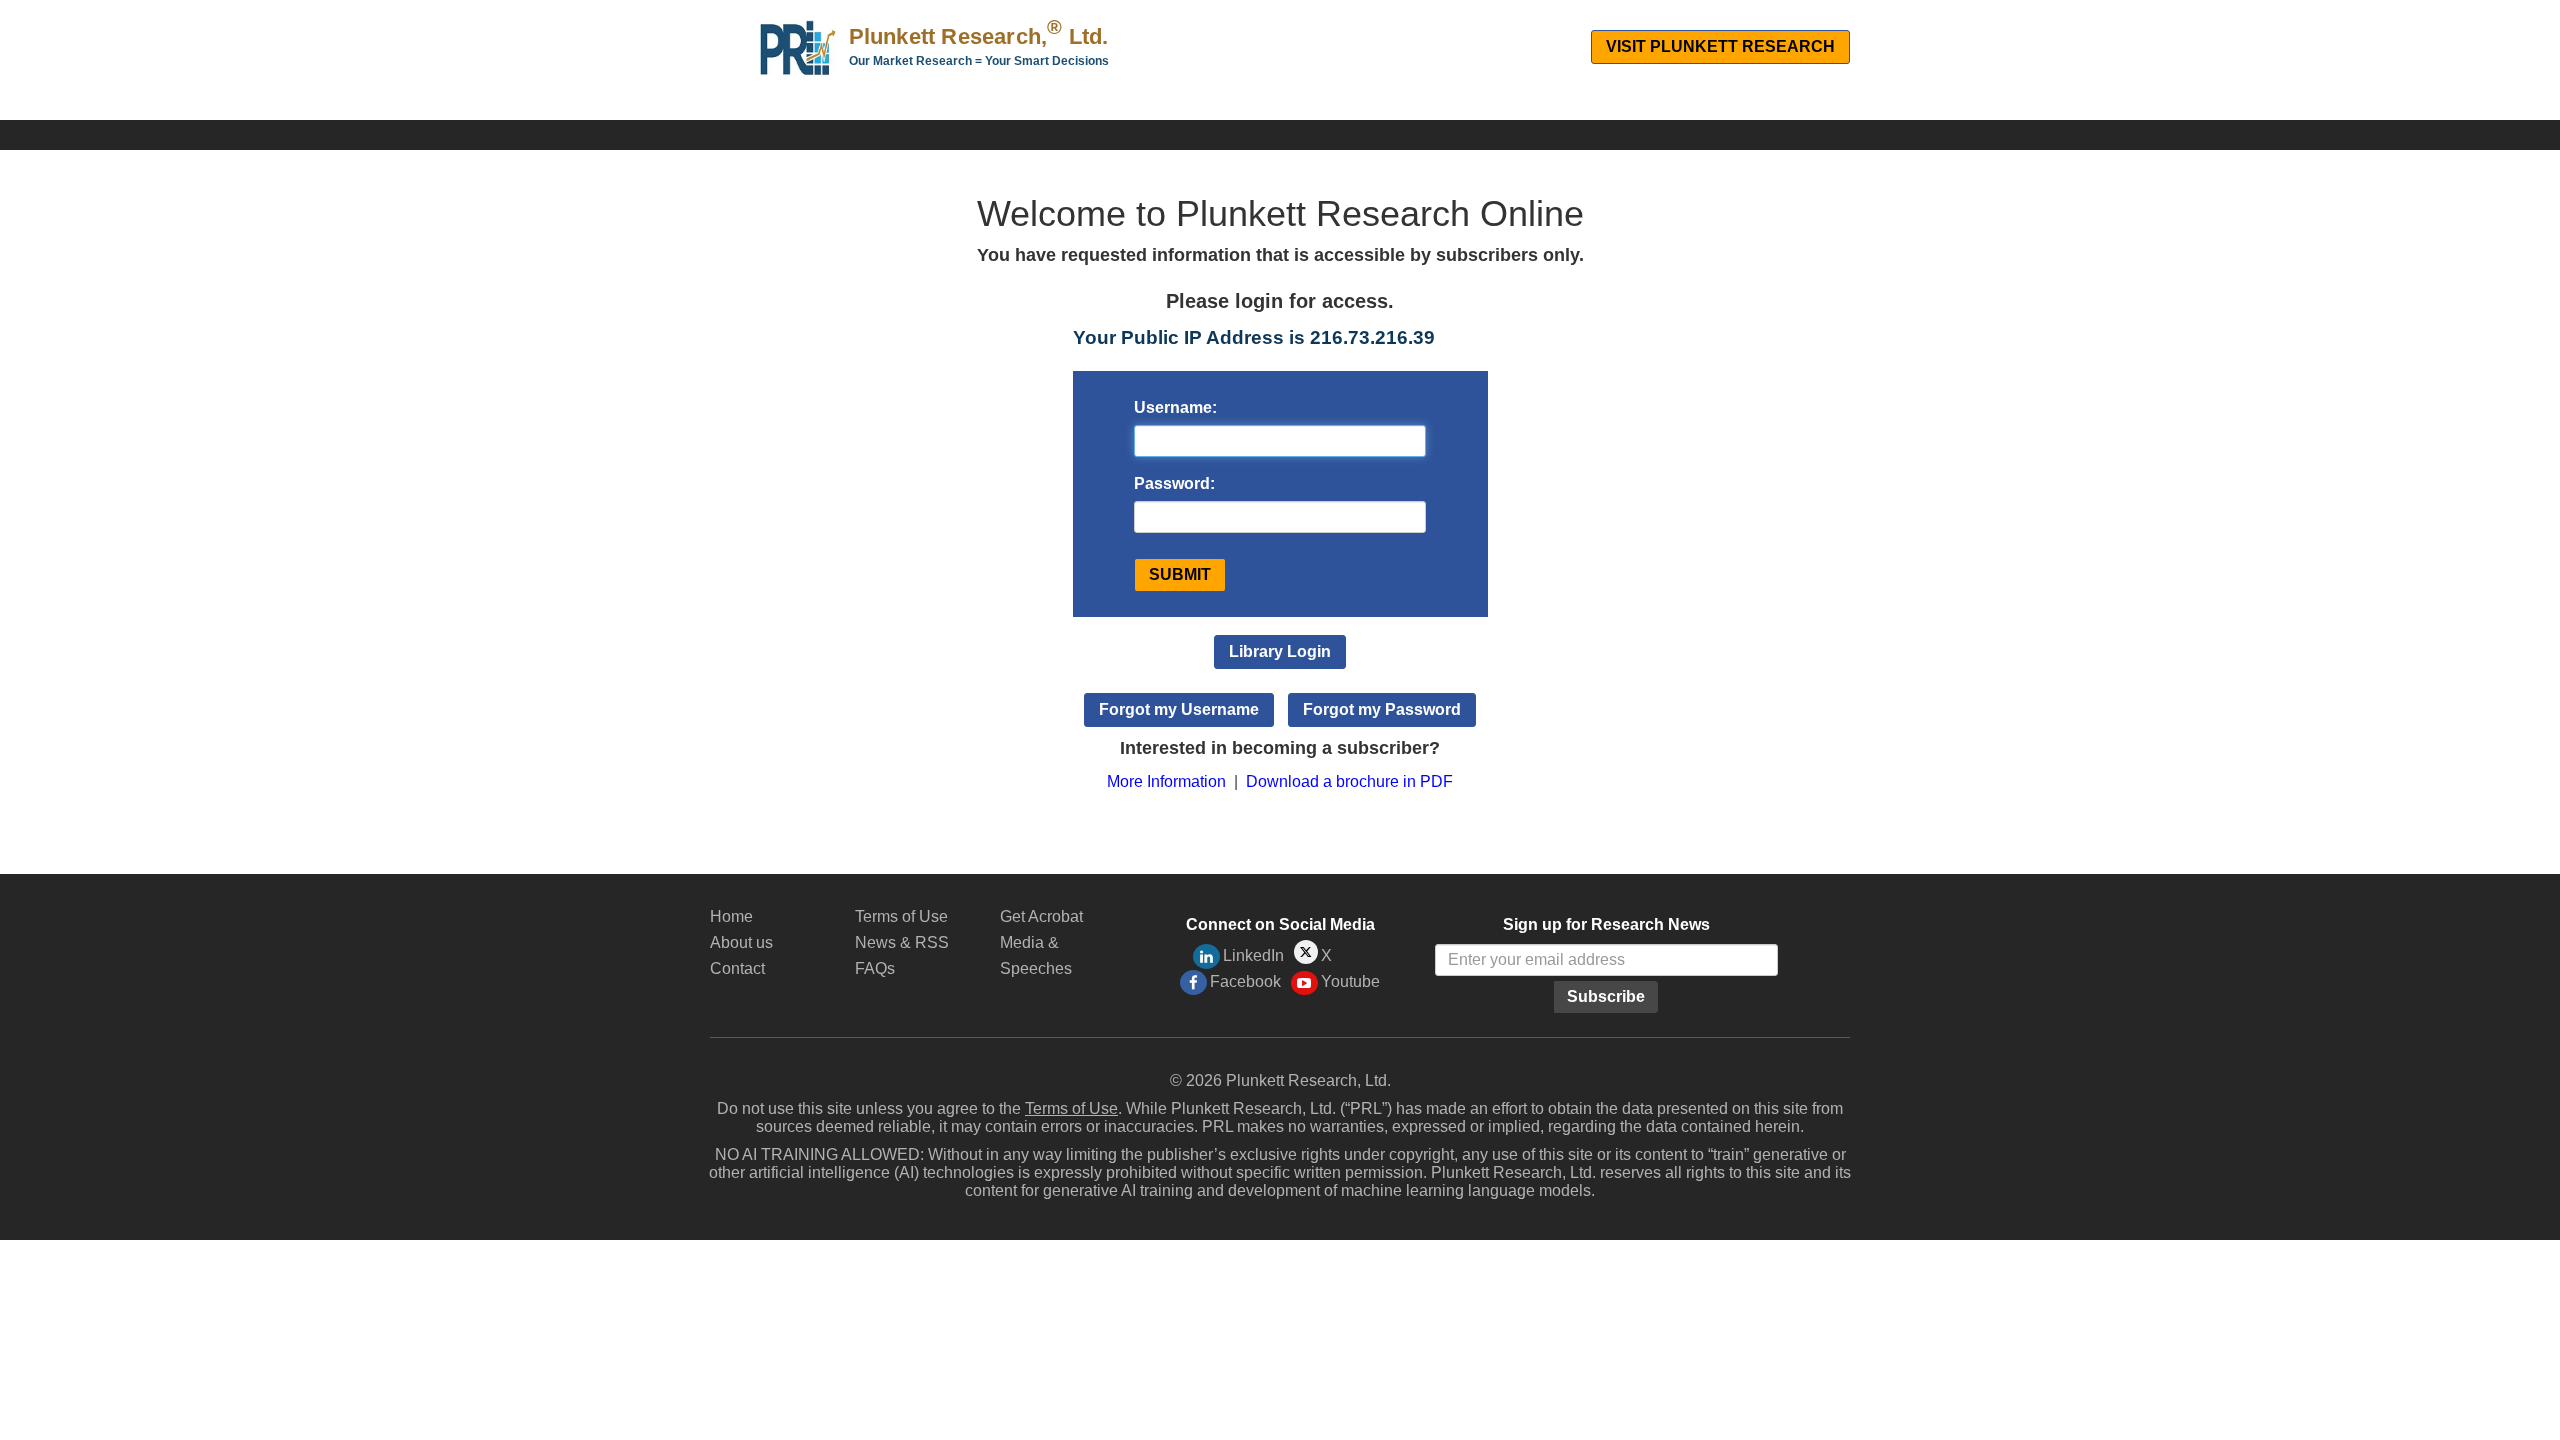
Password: (1174, 483)
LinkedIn (1253, 955)
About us (741, 942)
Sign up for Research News (1606, 924)
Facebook (1245, 981)
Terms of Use (901, 916)
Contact (737, 968)
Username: (1175, 407)
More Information (1166, 781)
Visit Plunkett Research (1720, 46)
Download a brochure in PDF (1349, 781)
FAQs (875, 968)
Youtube (1350, 981)
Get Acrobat (1041, 916)
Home (731, 916)
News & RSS (902, 942)
